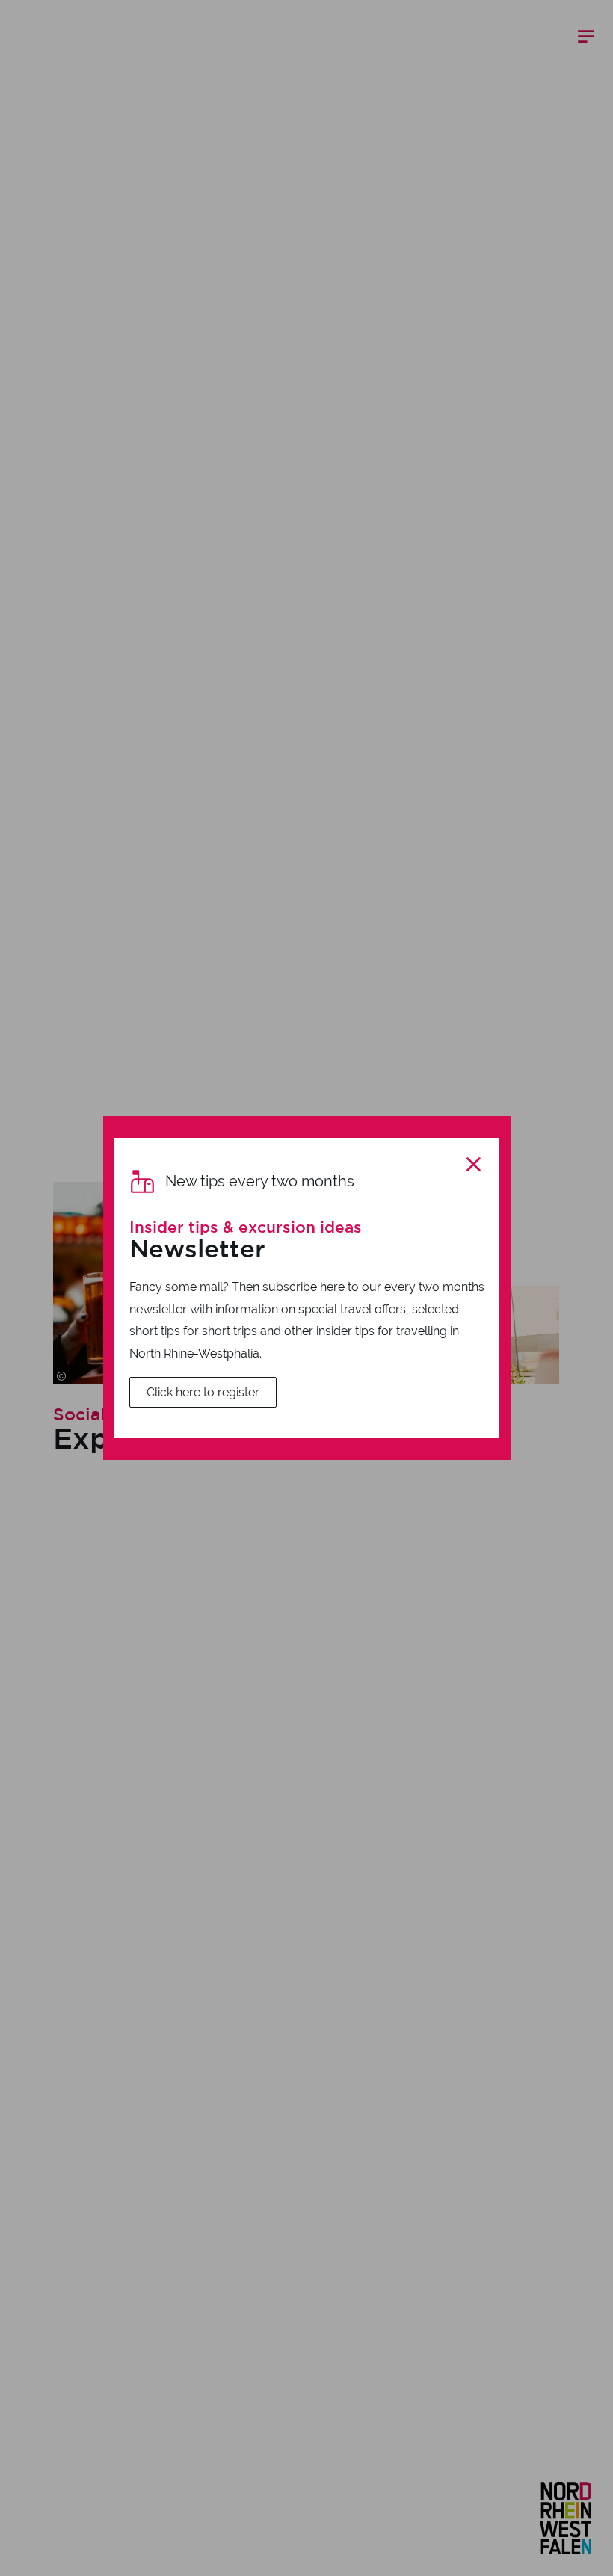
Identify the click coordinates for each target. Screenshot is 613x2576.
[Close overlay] (473, 1165)
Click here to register (203, 1392)
